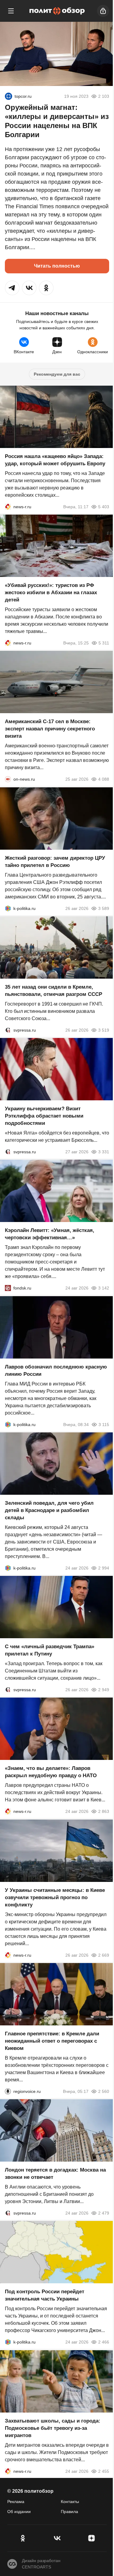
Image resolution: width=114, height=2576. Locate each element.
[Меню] (11, 11)
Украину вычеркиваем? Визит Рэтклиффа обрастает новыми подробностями (44, 1116)
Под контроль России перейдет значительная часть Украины (45, 2296)
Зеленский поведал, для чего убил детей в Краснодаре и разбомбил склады (49, 1510)
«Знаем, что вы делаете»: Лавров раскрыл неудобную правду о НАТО (51, 1772)
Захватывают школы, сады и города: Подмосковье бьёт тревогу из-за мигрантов (53, 2428)
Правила (69, 2512)
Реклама (16, 2502)
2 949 (104, 1690)
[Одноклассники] (23, 2538)
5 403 (104, 507)
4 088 (104, 779)
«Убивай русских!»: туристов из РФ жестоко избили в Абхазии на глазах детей (51, 593)
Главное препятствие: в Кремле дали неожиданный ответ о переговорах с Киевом (52, 2041)
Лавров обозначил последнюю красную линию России (56, 1370)
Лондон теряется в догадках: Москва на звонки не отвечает (55, 2174)
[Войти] (103, 11)
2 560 (104, 2091)
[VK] (57, 2538)
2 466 (104, 2342)
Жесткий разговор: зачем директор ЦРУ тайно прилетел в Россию (55, 862)
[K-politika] (8, 908)
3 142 (104, 1288)
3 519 (104, 1030)
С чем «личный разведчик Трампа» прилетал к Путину (50, 1650)
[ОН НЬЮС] (8, 779)
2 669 (104, 1955)
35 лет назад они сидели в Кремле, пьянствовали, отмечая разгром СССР (54, 991)
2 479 (104, 2213)
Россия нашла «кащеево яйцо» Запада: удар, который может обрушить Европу (55, 460)
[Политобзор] (57, 11)
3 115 (104, 1425)
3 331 (104, 1152)
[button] (12, 288)
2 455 (104, 2471)
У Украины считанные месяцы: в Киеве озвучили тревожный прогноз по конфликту (55, 1897)
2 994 (104, 1568)
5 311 (104, 643)
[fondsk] (8, 1288)
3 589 (104, 908)
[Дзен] (91, 2538)
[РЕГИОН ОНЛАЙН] (8, 507)
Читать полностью (57, 266)
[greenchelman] (9, 96)
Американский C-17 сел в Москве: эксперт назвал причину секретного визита (50, 729)
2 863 (104, 1812)
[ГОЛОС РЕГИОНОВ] (8, 2091)
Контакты (70, 2502)
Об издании (19, 2512)
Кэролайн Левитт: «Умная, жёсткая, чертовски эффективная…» (50, 1234)
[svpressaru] (8, 1030)
